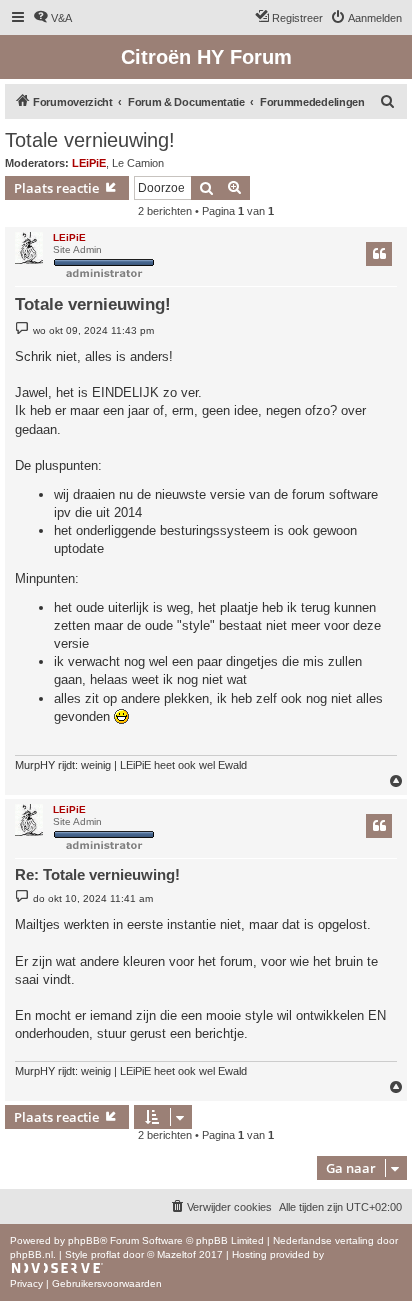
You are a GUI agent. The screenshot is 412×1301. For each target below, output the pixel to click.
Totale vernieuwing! (90, 140)
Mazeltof (176, 1254)
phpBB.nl (31, 1254)
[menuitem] (52, 18)
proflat (105, 1254)
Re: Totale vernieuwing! (97, 874)
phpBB (84, 1240)
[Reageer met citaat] (379, 254)
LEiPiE (89, 163)
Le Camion (138, 163)
